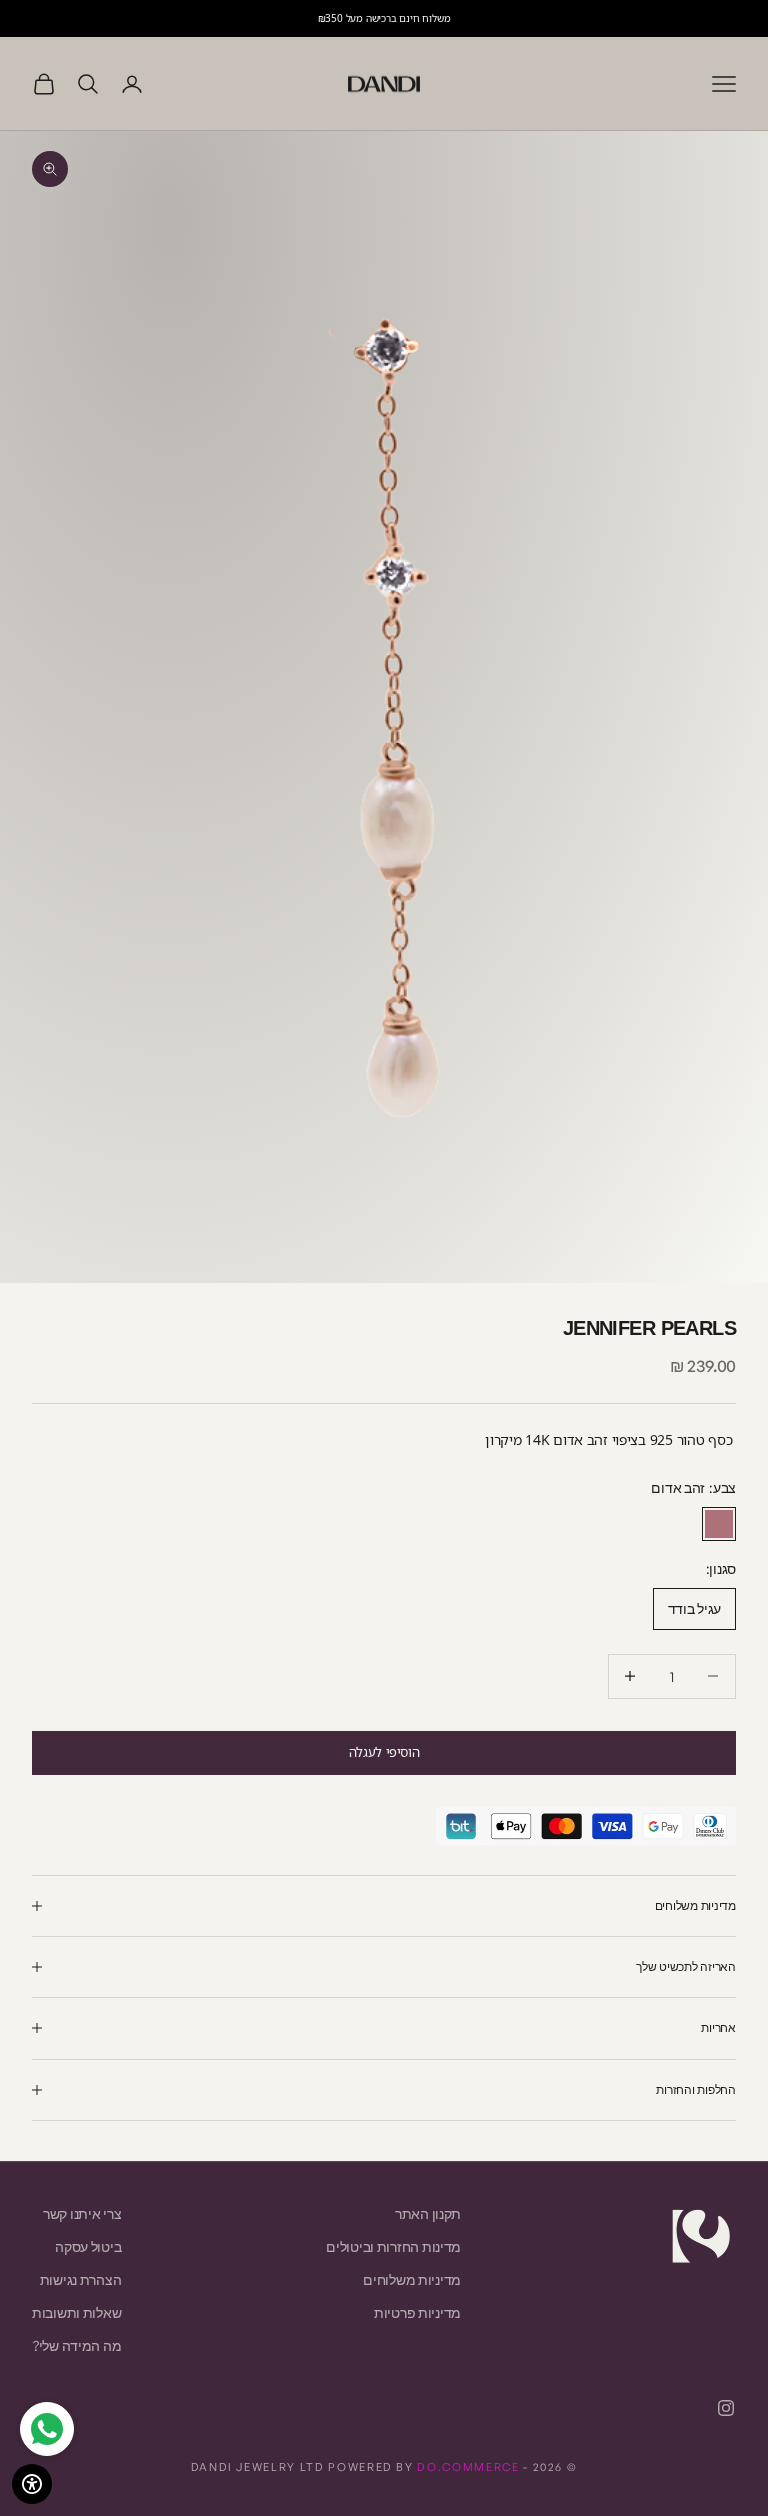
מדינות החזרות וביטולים (393, 2246)
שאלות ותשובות (76, 2312)
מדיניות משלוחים (412, 2279)
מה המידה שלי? (77, 2345)
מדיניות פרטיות (417, 2312)
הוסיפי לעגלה (384, 1752)
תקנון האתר (428, 2213)
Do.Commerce (468, 2467)
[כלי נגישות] (32, 2484)
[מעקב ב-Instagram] (726, 2408)
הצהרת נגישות (81, 2279)
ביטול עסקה (88, 2246)
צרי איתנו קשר (82, 2213)
